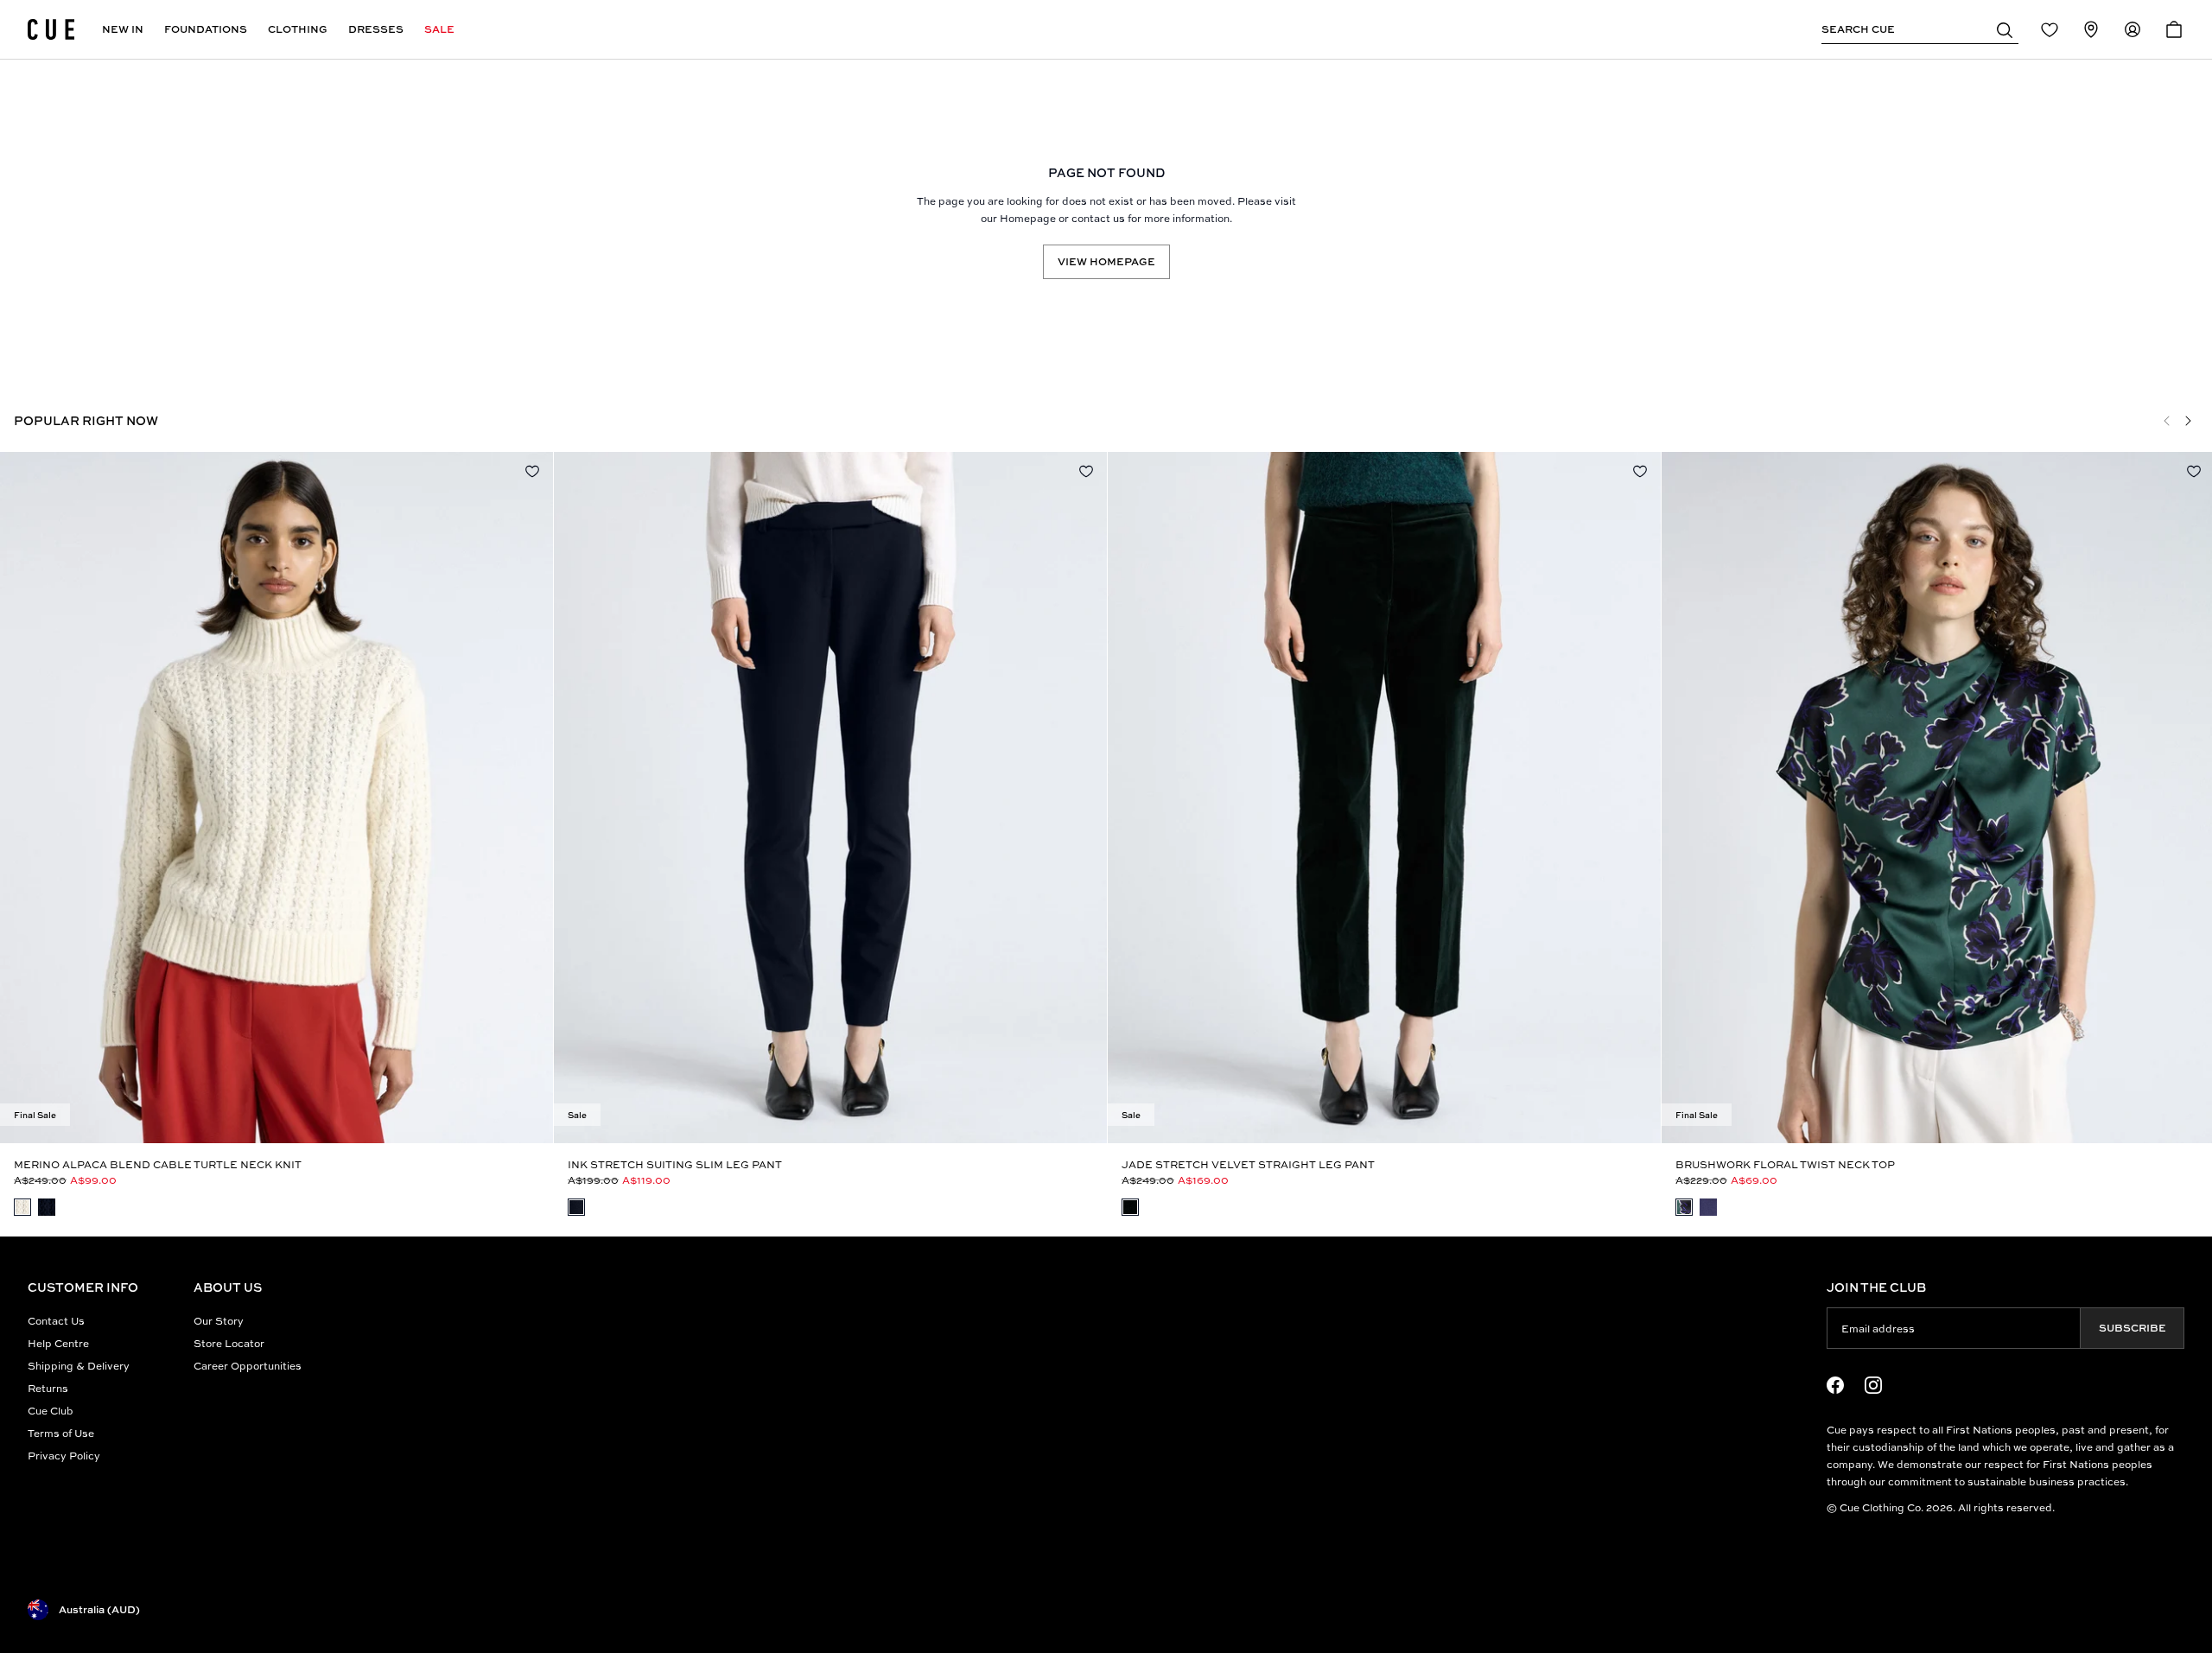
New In (123, 29)
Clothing (298, 29)
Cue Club (51, 1411)
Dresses (376, 29)
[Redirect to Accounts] (2133, 29)
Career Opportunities (248, 1366)
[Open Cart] (2174, 29)
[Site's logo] (51, 29)
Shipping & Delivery (79, 1366)
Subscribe (2133, 1328)
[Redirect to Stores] (2091, 29)
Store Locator (229, 1343)
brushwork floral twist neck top (1785, 1164)
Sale (439, 29)
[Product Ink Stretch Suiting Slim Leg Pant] (830, 798)
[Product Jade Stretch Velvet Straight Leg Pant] (1384, 798)
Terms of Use (61, 1433)
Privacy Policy (64, 1456)
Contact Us (56, 1321)
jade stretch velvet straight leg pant (1248, 1164)
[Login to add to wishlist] (532, 471)
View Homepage (1106, 261)
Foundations (206, 29)
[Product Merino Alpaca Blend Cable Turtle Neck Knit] (276, 798)
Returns (48, 1388)
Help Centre (58, 1343)
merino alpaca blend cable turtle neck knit (158, 1164)
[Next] (2188, 421)
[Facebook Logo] (1835, 1385)
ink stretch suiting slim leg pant (675, 1164)
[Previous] (2167, 421)
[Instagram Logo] (1873, 1385)
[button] (2005, 29)
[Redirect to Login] (2050, 29)
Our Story (219, 1321)
